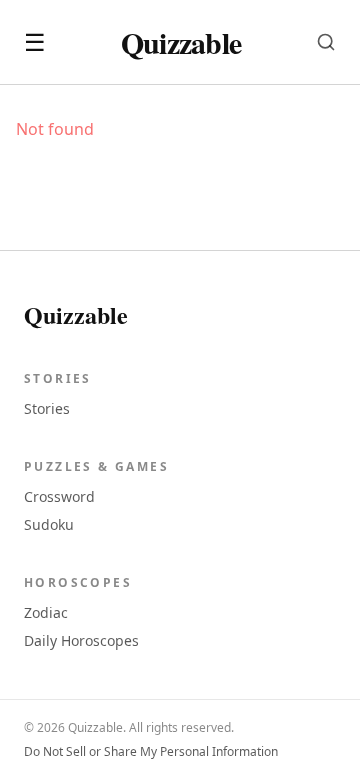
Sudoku (49, 524)
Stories (47, 408)
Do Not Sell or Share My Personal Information (151, 752)
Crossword (59, 496)
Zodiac (46, 612)
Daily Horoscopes (81, 640)
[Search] (326, 42)
